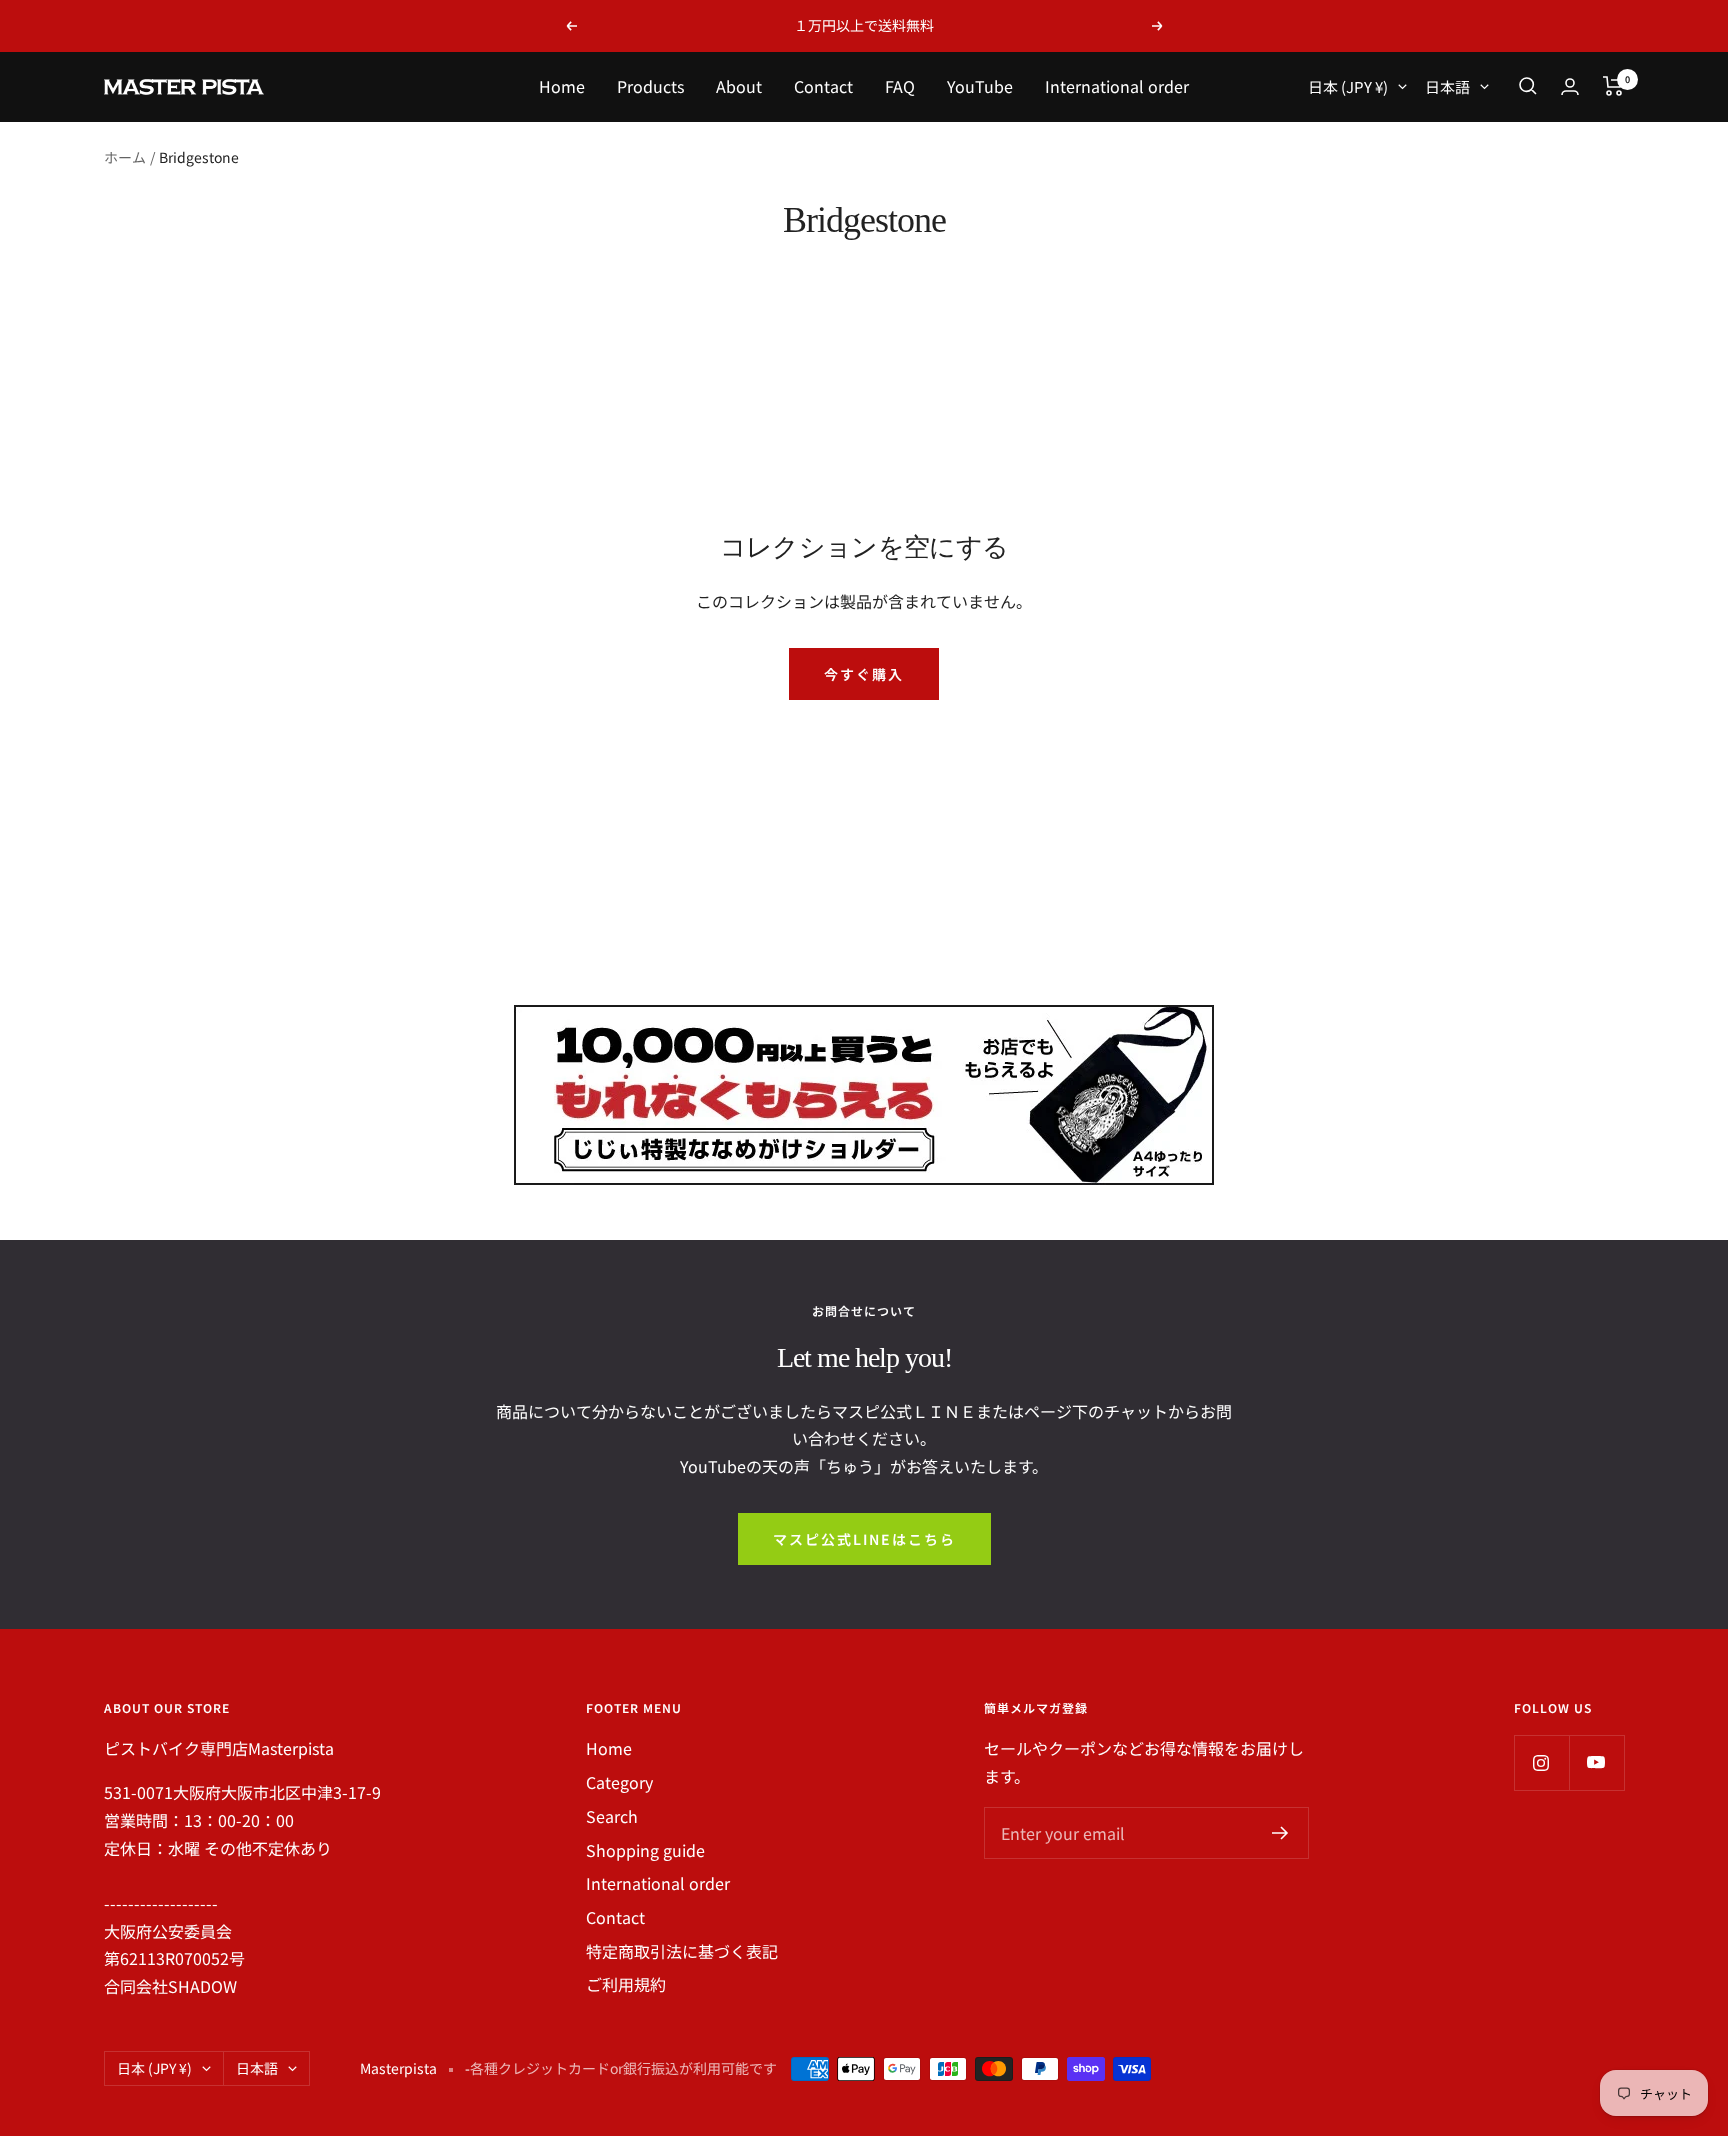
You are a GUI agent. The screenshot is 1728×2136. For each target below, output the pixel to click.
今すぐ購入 (864, 674)
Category (619, 1782)
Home (562, 86)
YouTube (980, 86)
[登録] (1280, 1833)
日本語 (1447, 86)
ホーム (125, 157)
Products (650, 86)
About (739, 86)
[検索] (1528, 86)
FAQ (900, 86)
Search (612, 1816)
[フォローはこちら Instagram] (1541, 1762)
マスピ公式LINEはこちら (864, 1539)
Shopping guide (645, 1850)
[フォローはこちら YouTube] (1596, 1762)
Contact (823, 86)
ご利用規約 (626, 1984)
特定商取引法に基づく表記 (682, 1951)
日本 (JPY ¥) (1348, 86)
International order (1117, 86)
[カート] (1613, 86)
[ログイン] (1570, 86)
